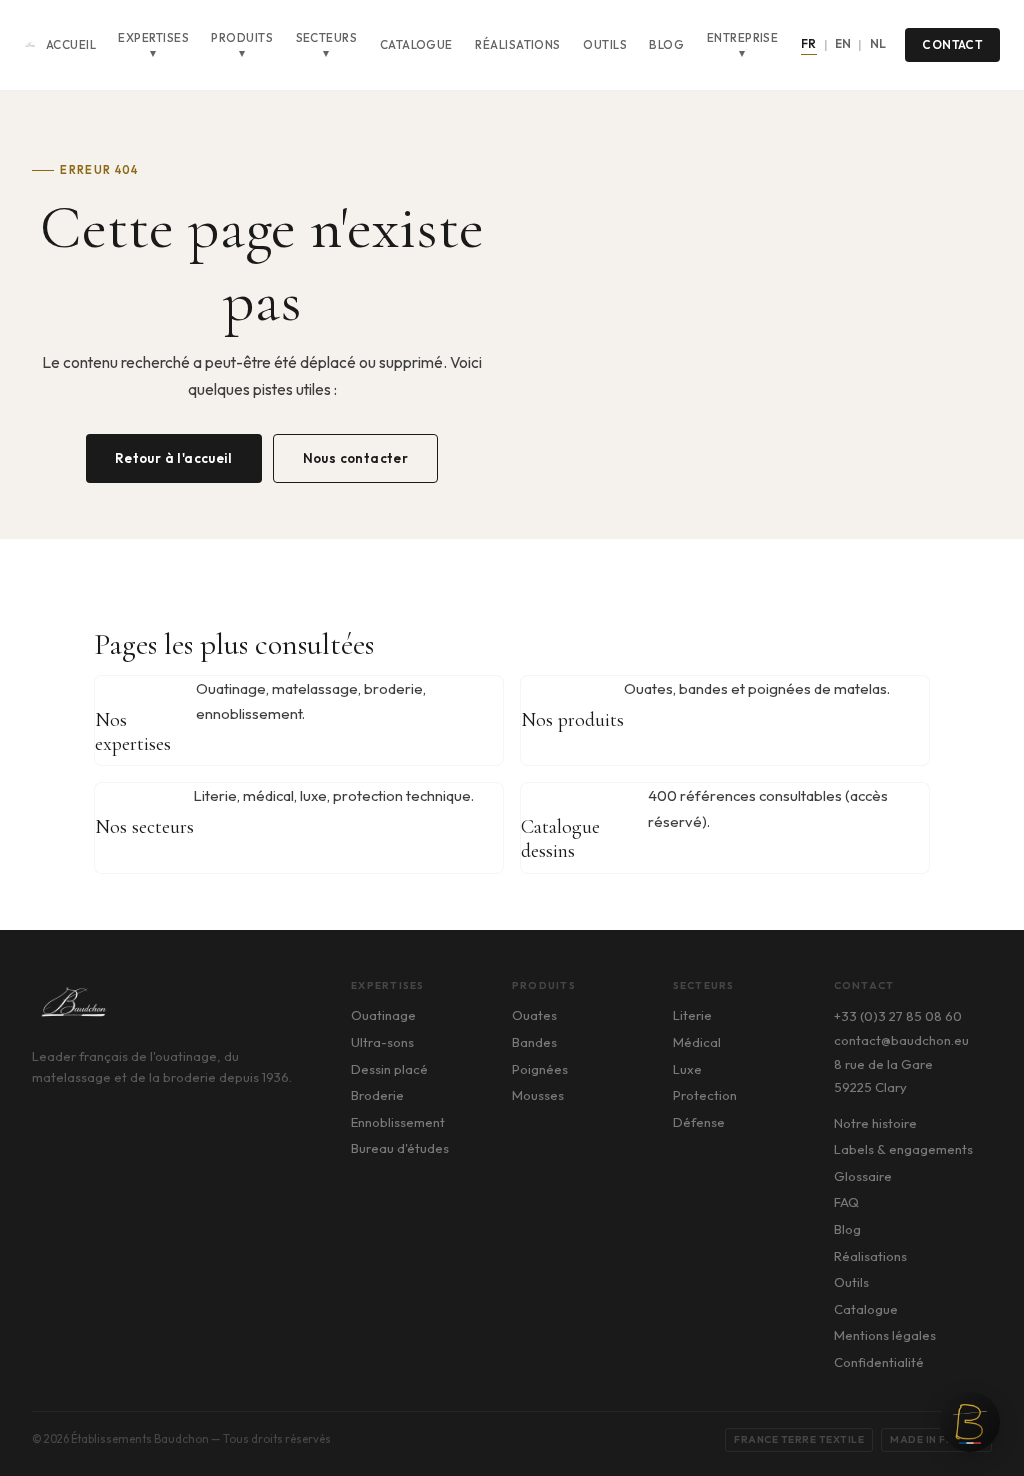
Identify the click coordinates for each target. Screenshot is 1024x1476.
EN (843, 43)
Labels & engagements (903, 1149)
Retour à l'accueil (174, 458)
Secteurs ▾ (327, 45)
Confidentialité (879, 1362)
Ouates (534, 1015)
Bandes (534, 1042)
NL (878, 43)
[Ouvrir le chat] (970, 1422)
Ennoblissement (398, 1122)
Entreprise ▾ (743, 45)
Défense (699, 1122)
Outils (605, 44)
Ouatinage (383, 1015)
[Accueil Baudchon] (30, 45)
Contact (952, 44)
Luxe (687, 1069)
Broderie (377, 1095)
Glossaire (863, 1176)
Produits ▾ (242, 45)
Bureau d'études (400, 1148)
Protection (705, 1095)
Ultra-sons (382, 1042)
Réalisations (518, 44)
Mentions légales (885, 1335)
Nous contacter (356, 458)
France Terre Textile (799, 1439)
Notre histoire (875, 1123)
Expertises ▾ (153, 45)
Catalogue (416, 44)
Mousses (538, 1095)
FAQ (846, 1202)
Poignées (540, 1069)
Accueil (71, 44)
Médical (697, 1042)
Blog (666, 44)
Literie (692, 1015)
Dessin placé (389, 1069)
